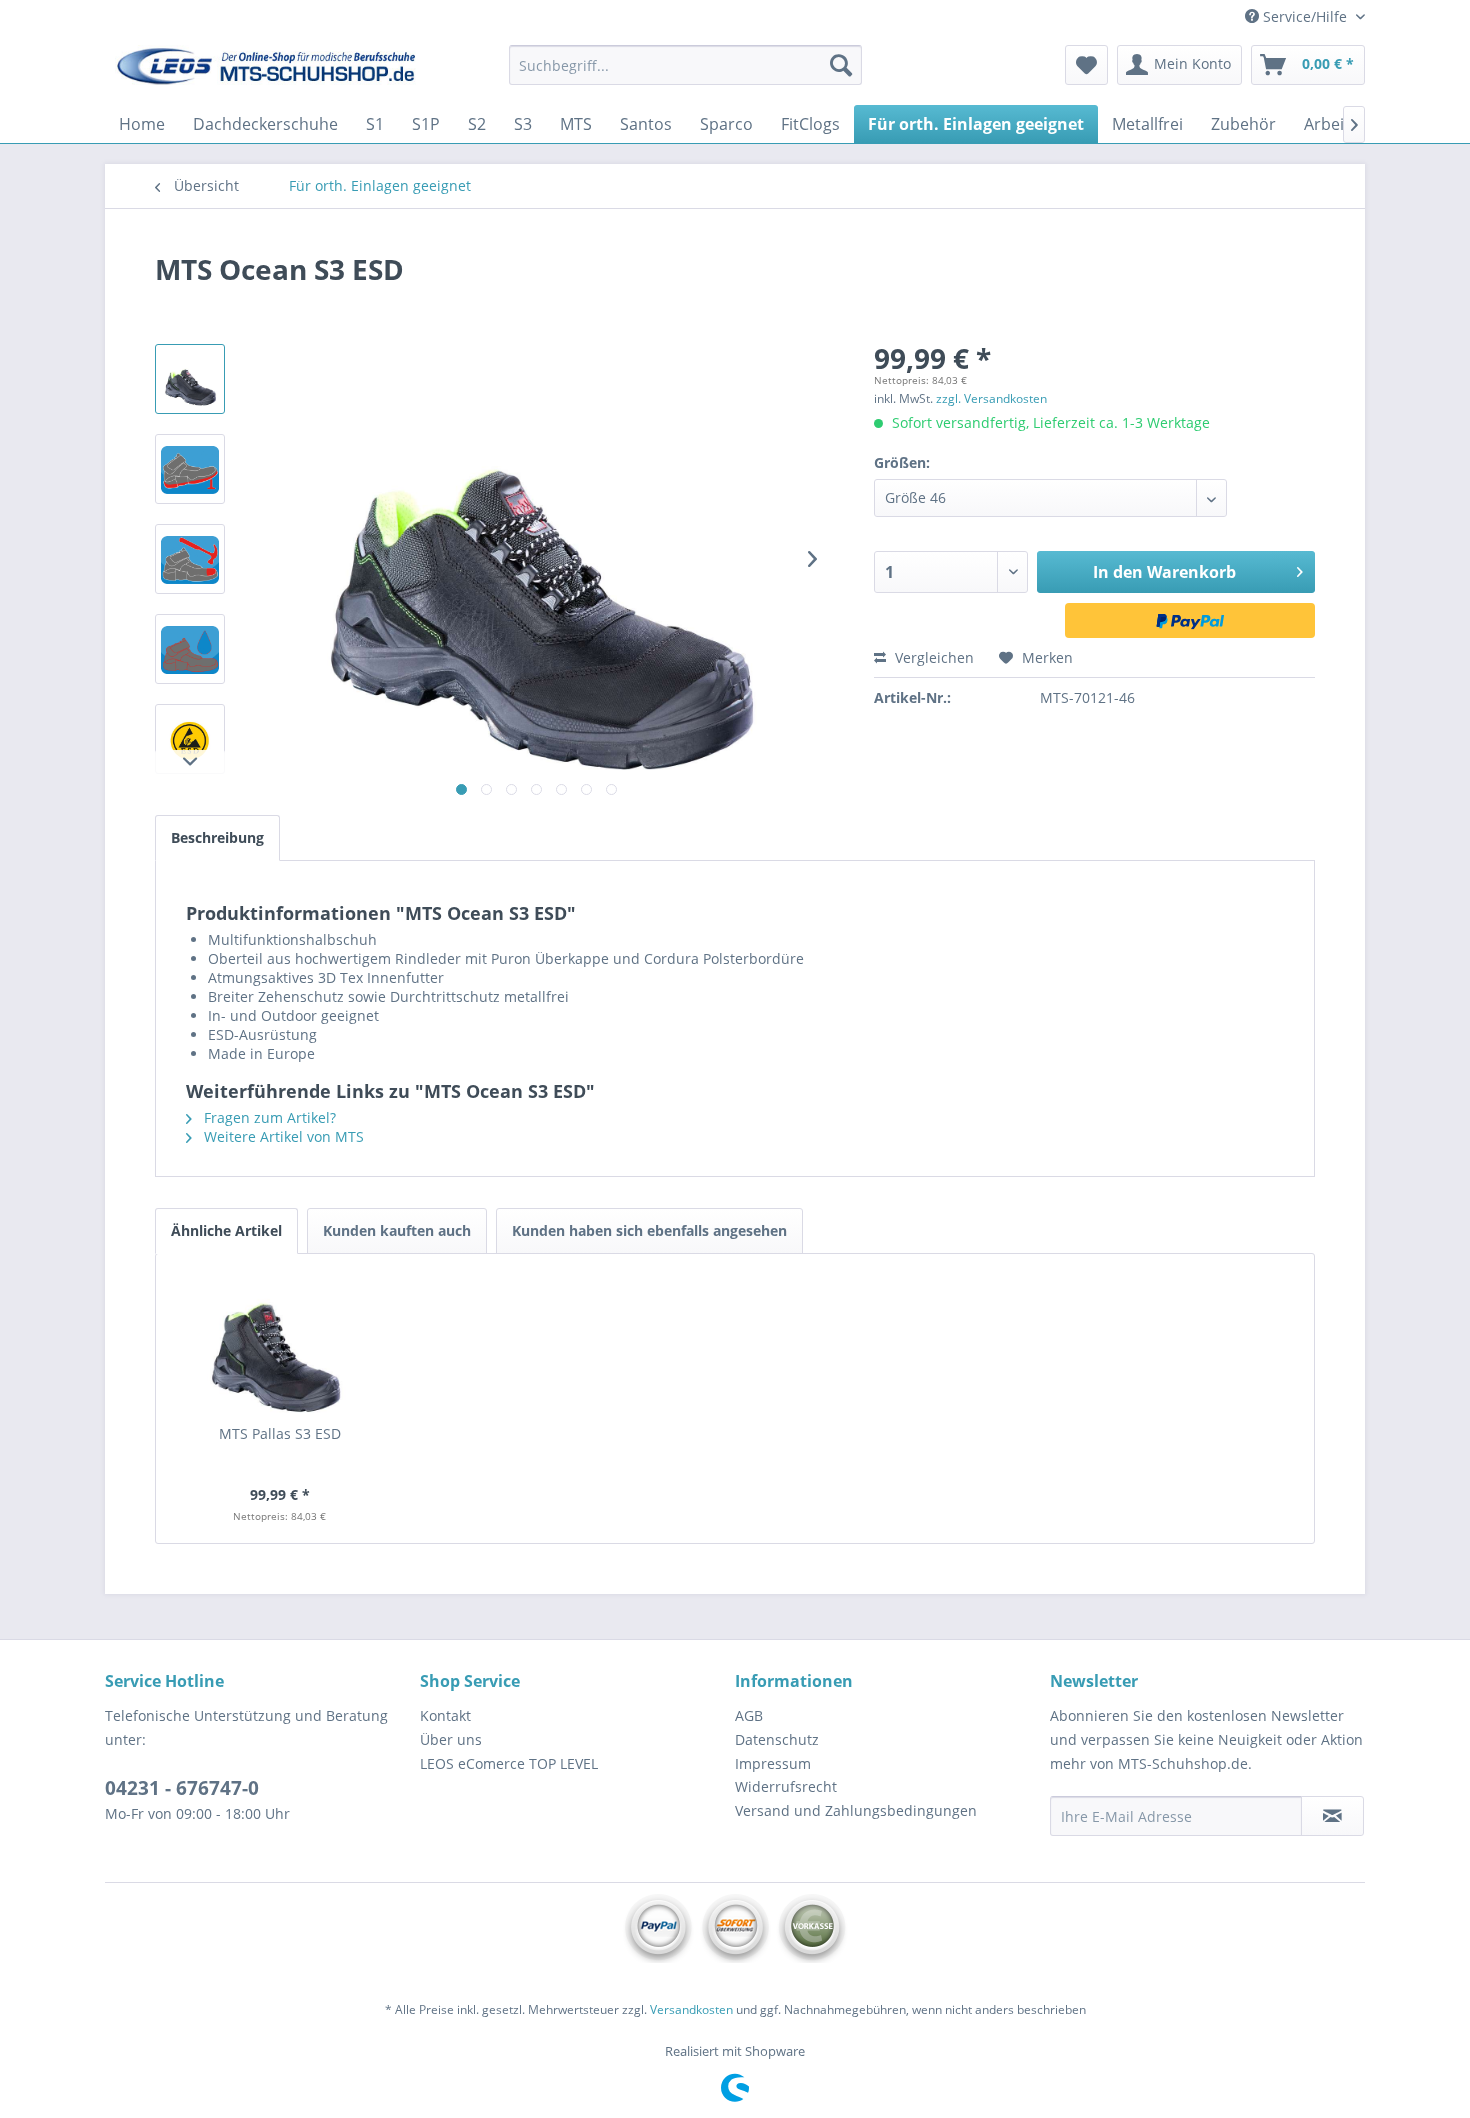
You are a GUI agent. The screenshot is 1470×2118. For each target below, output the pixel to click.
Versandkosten (691, 2009)
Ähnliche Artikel (226, 1230)
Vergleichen (932, 657)
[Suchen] (841, 65)
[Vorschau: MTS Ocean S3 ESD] (190, 379)
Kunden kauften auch (397, 1230)
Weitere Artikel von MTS (282, 1136)
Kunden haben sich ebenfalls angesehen (649, 1230)
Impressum (773, 1763)
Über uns (451, 1739)
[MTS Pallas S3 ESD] (280, 1344)
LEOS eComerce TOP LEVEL (509, 1763)
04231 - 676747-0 (182, 1788)
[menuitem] (685, 65)
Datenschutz (777, 1739)
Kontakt (445, 1715)
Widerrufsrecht (786, 1786)
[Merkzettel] (1086, 65)
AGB (749, 1715)
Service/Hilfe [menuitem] (1305, 16)
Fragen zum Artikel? (268, 1117)
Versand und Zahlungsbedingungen (856, 1810)
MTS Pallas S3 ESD (280, 1433)
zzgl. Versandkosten (991, 398)
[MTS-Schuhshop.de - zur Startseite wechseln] (266, 70)
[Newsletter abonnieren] (1332, 1816)
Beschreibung (217, 837)
